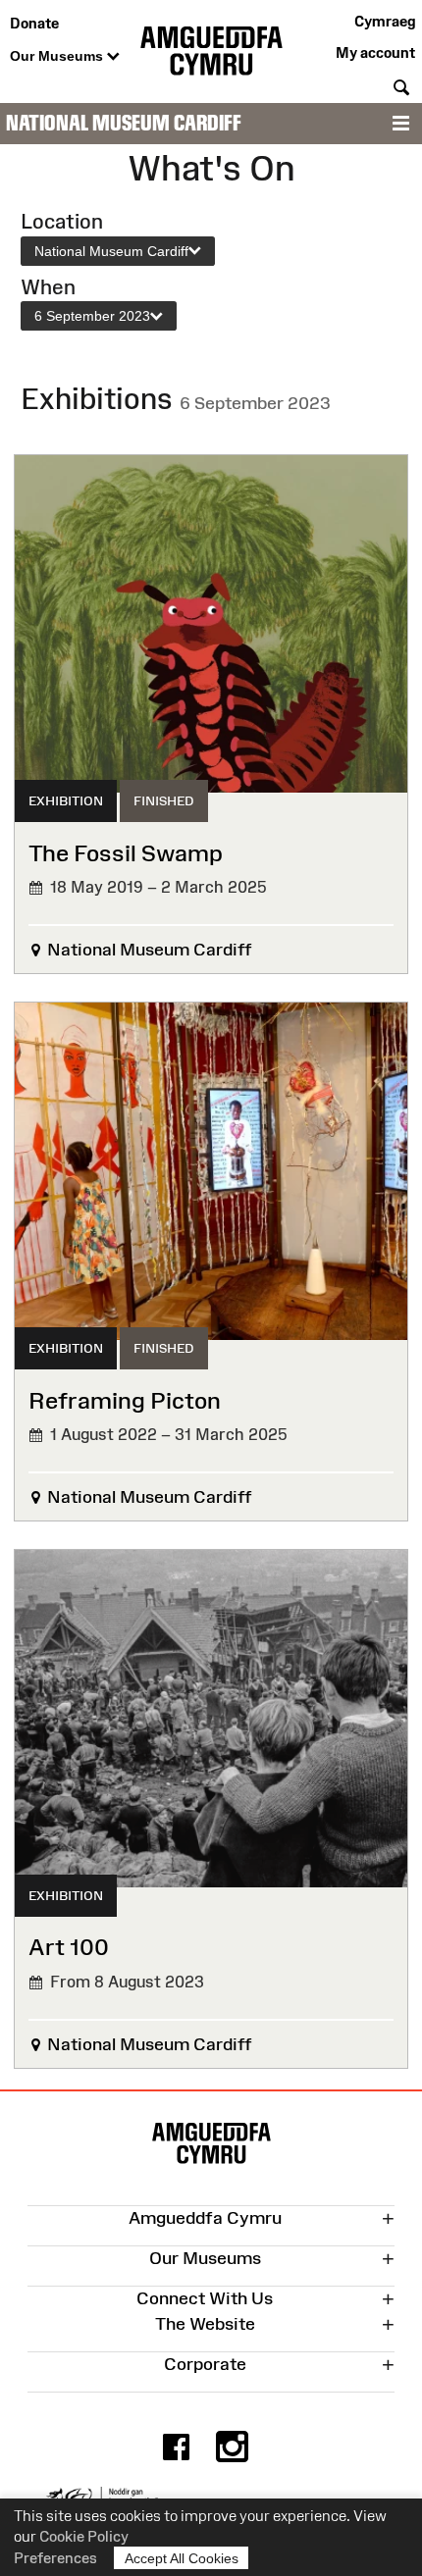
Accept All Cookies (182, 2558)
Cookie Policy (84, 2536)
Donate (34, 23)
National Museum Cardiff (124, 123)
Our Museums (58, 56)
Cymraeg (385, 21)
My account (375, 52)
